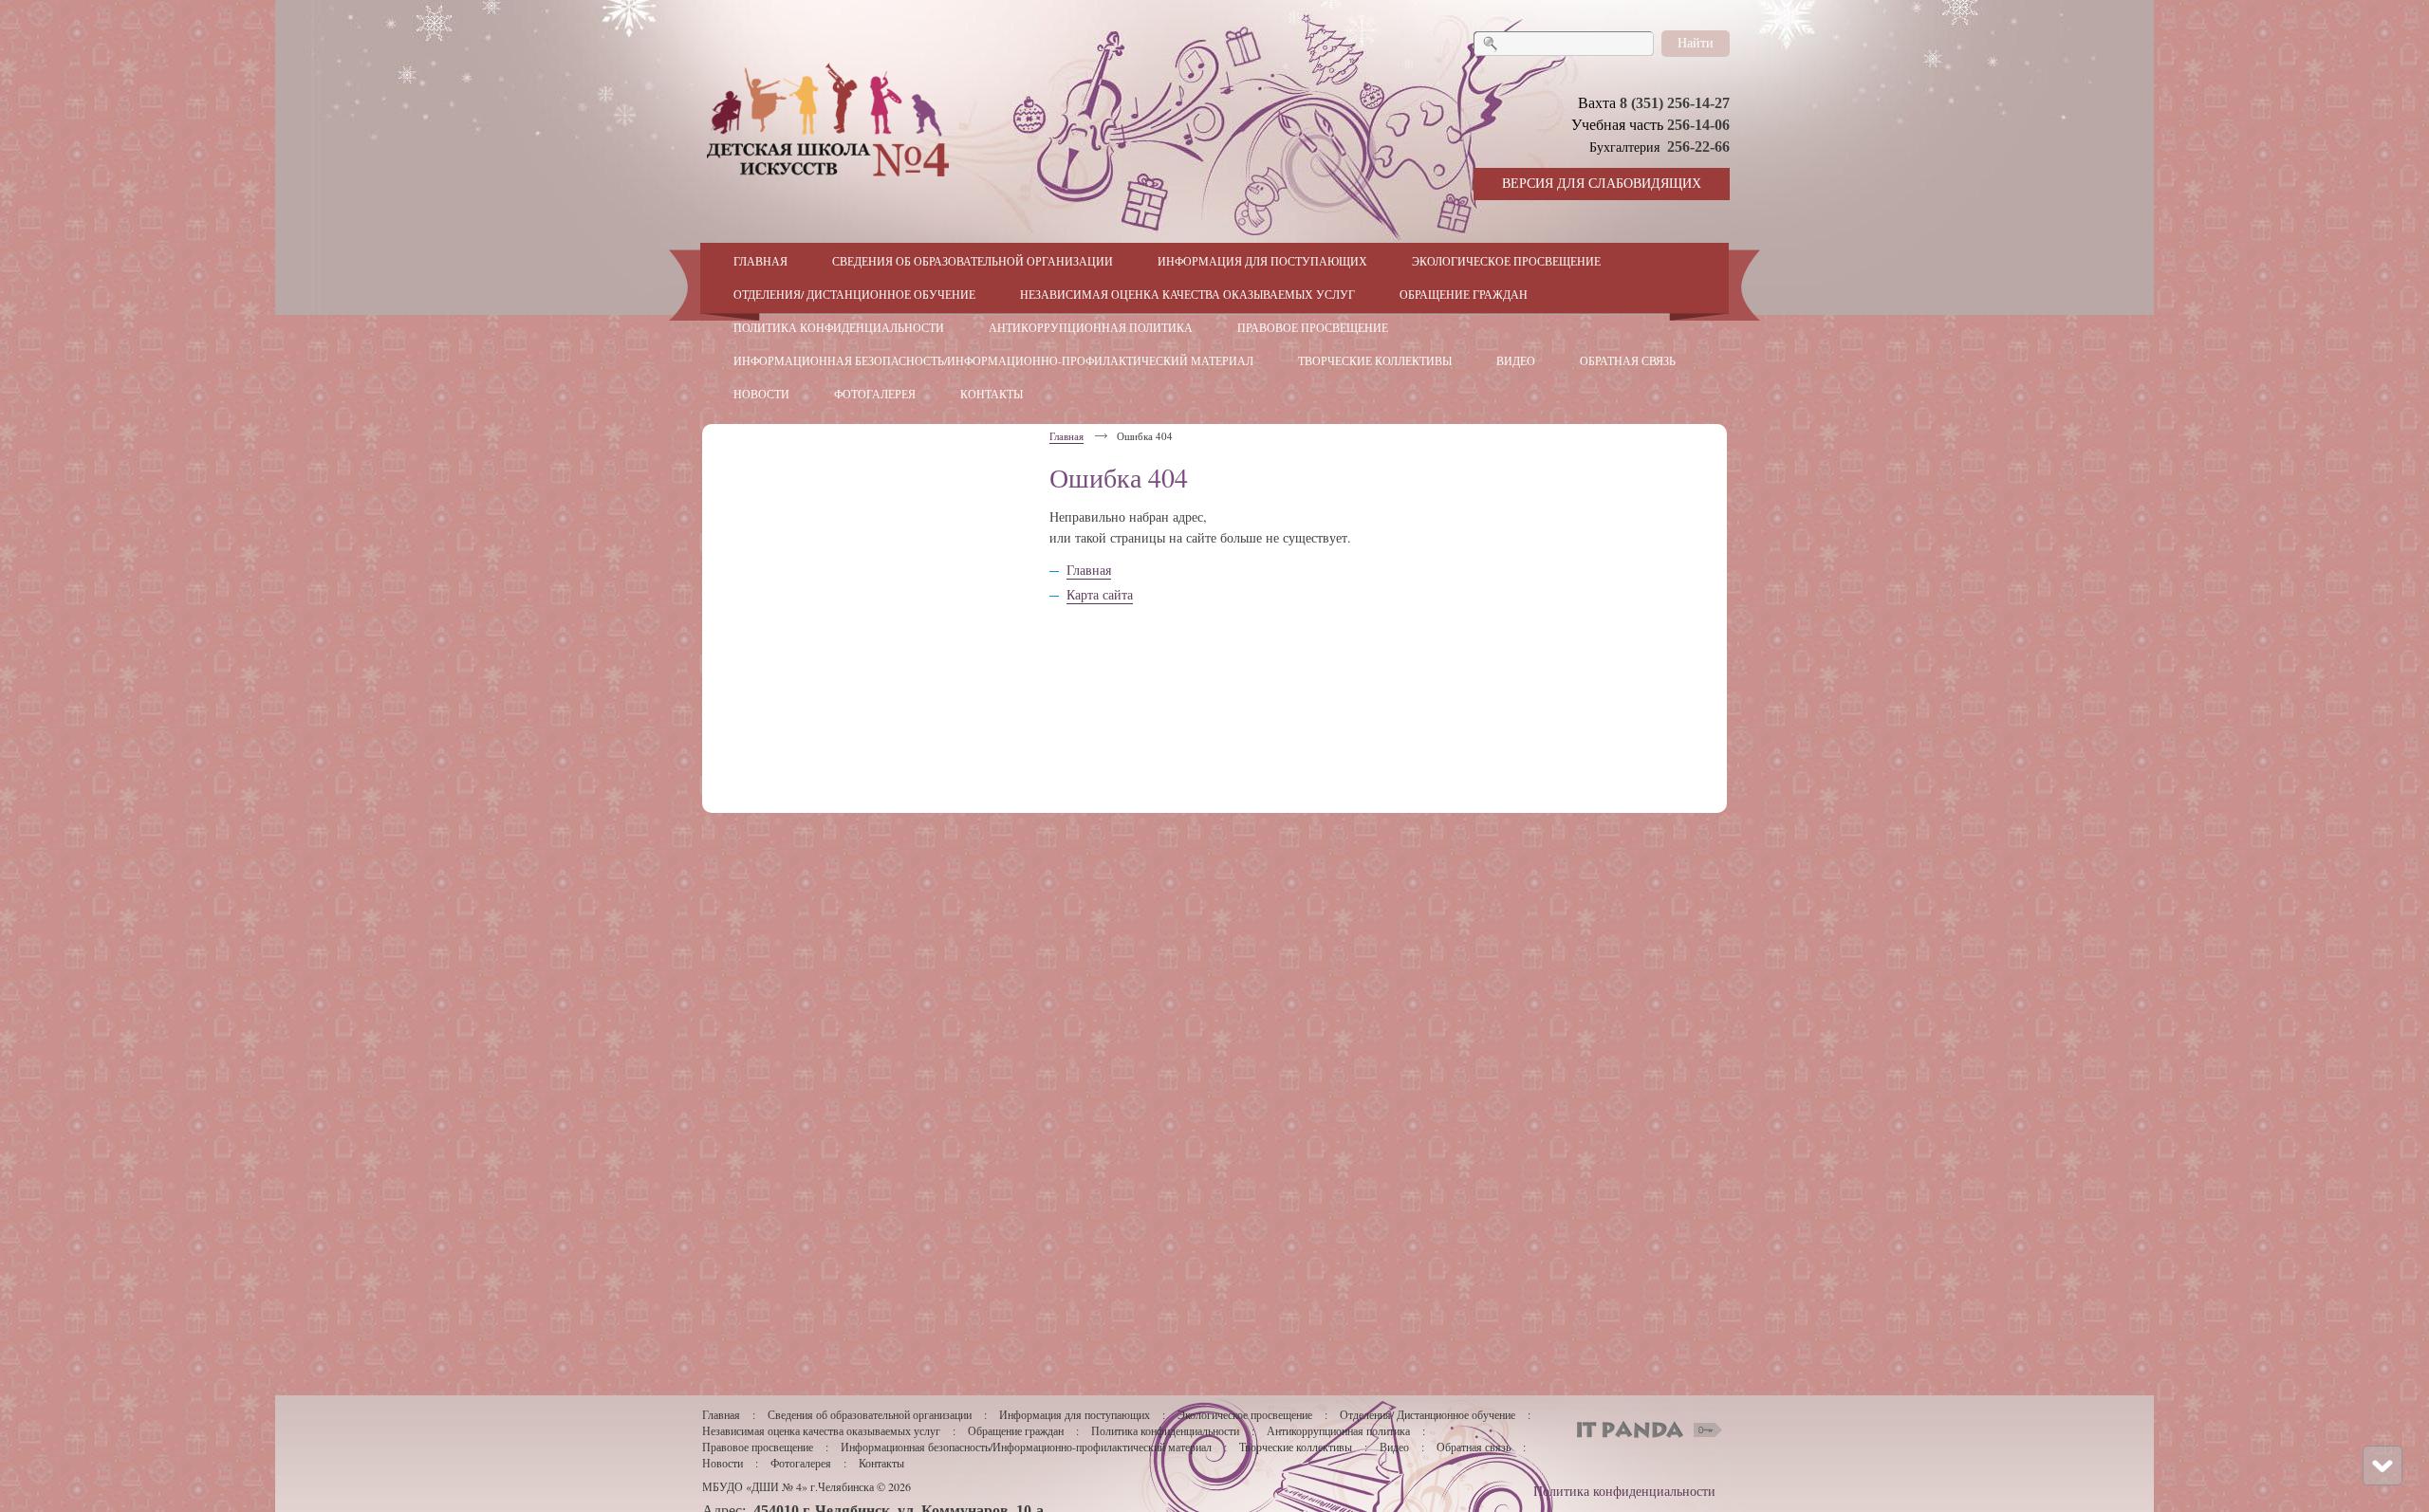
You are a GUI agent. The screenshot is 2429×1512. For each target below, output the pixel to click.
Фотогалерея (801, 1463)
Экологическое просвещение (1245, 1414)
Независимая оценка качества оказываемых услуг (821, 1430)
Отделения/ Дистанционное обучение (1428, 1414)
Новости (723, 1463)
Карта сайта (1100, 594)
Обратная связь (1474, 1447)
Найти (1696, 42)
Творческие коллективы (1296, 1447)
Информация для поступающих (1076, 1414)
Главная (1066, 436)
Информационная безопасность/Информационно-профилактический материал (1026, 1447)
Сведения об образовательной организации (870, 1414)
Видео (1394, 1447)
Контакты (881, 1463)
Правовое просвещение (758, 1447)
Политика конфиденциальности (1165, 1430)
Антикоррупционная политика (1338, 1430)
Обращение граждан (1016, 1430)
